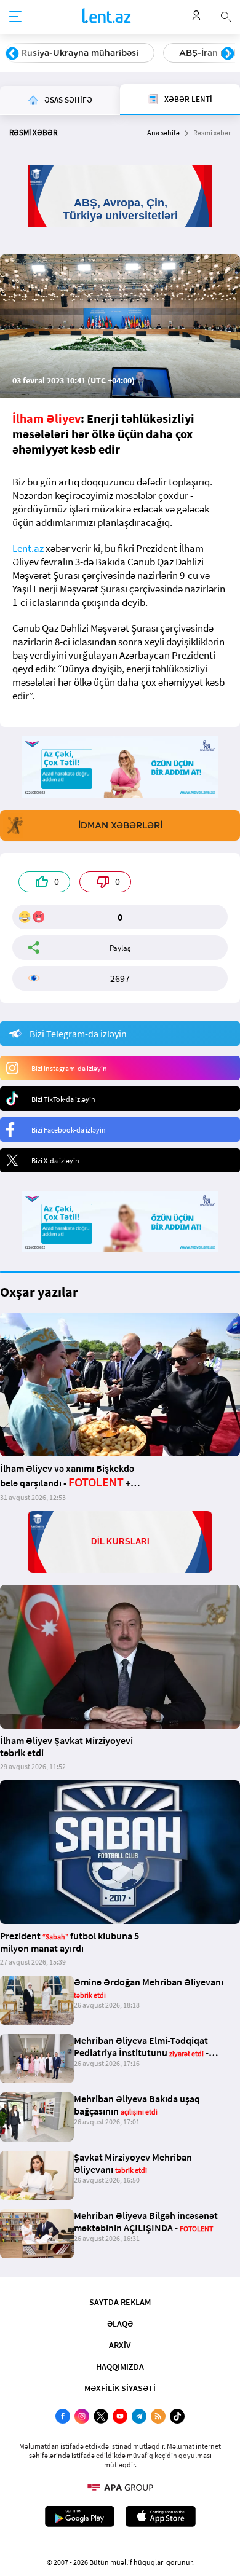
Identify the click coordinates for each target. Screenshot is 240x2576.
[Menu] (15, 17)
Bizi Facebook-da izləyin (69, 1130)
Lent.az (28, 548)
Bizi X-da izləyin (55, 1160)
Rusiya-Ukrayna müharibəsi (80, 53)
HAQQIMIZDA (120, 2366)
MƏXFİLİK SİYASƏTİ (120, 2388)
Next (228, 54)
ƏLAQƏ (120, 2323)
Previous (12, 54)
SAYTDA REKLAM (120, 2302)
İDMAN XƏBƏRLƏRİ (120, 825)
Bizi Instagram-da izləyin (69, 1068)
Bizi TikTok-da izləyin (63, 1099)
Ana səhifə (163, 132)
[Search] (226, 15)
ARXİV (120, 2345)
